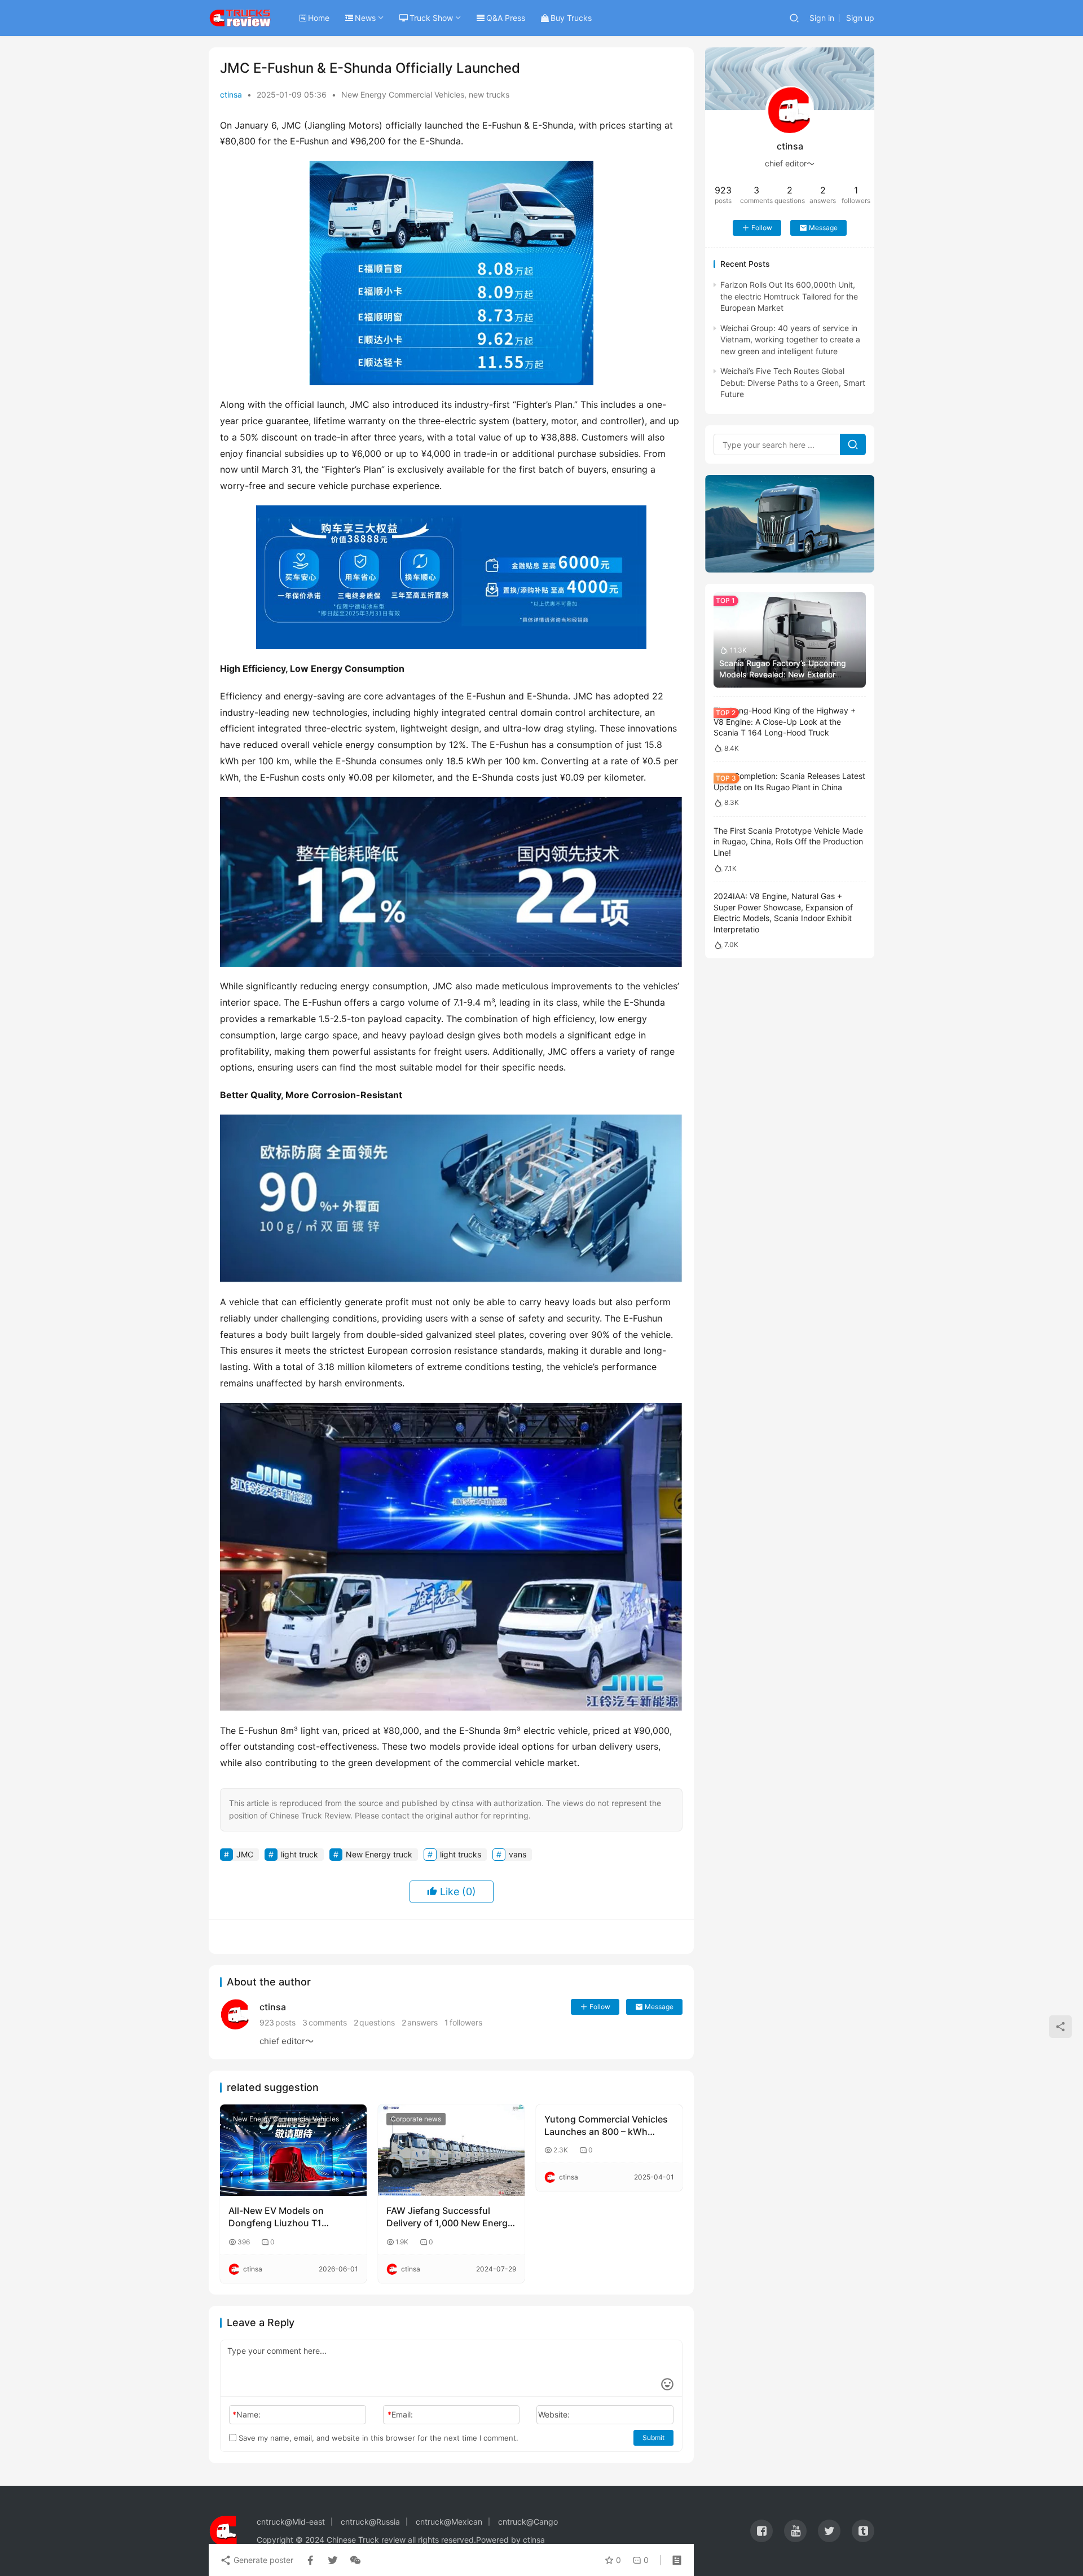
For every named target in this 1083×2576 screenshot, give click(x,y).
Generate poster (262, 2560)
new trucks (489, 94)
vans (518, 1854)
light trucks (461, 1854)
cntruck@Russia (370, 2522)
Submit (653, 2438)
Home (319, 18)
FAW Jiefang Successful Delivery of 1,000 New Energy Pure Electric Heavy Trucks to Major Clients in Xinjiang (450, 2217)
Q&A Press (506, 18)
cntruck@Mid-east (291, 2522)
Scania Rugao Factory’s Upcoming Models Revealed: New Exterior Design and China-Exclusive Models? (788, 674)
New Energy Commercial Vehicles (403, 94)
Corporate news (416, 2119)
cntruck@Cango (528, 2522)
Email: (400, 2414)
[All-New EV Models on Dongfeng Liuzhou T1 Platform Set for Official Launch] (293, 2150)
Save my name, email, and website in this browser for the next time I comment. (377, 2438)
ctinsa (231, 94)
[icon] (761, 2531)
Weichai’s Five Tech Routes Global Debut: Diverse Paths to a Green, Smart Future (793, 382)
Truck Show (431, 18)
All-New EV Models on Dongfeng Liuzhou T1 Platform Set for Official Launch (279, 2217)
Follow (600, 2007)
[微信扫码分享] (353, 2560)
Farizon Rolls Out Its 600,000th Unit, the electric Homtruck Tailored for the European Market (789, 296)
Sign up (860, 18)
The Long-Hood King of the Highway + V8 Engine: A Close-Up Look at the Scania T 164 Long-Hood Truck (785, 721)
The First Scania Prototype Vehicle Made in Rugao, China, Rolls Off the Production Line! (788, 842)
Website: (554, 2414)
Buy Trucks (571, 18)
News (365, 18)
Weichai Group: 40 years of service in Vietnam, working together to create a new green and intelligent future (790, 340)
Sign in (822, 18)
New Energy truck (379, 1854)
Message (659, 2007)
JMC (245, 1854)
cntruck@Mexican (449, 2522)
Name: (246, 2414)
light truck (300, 1854)
